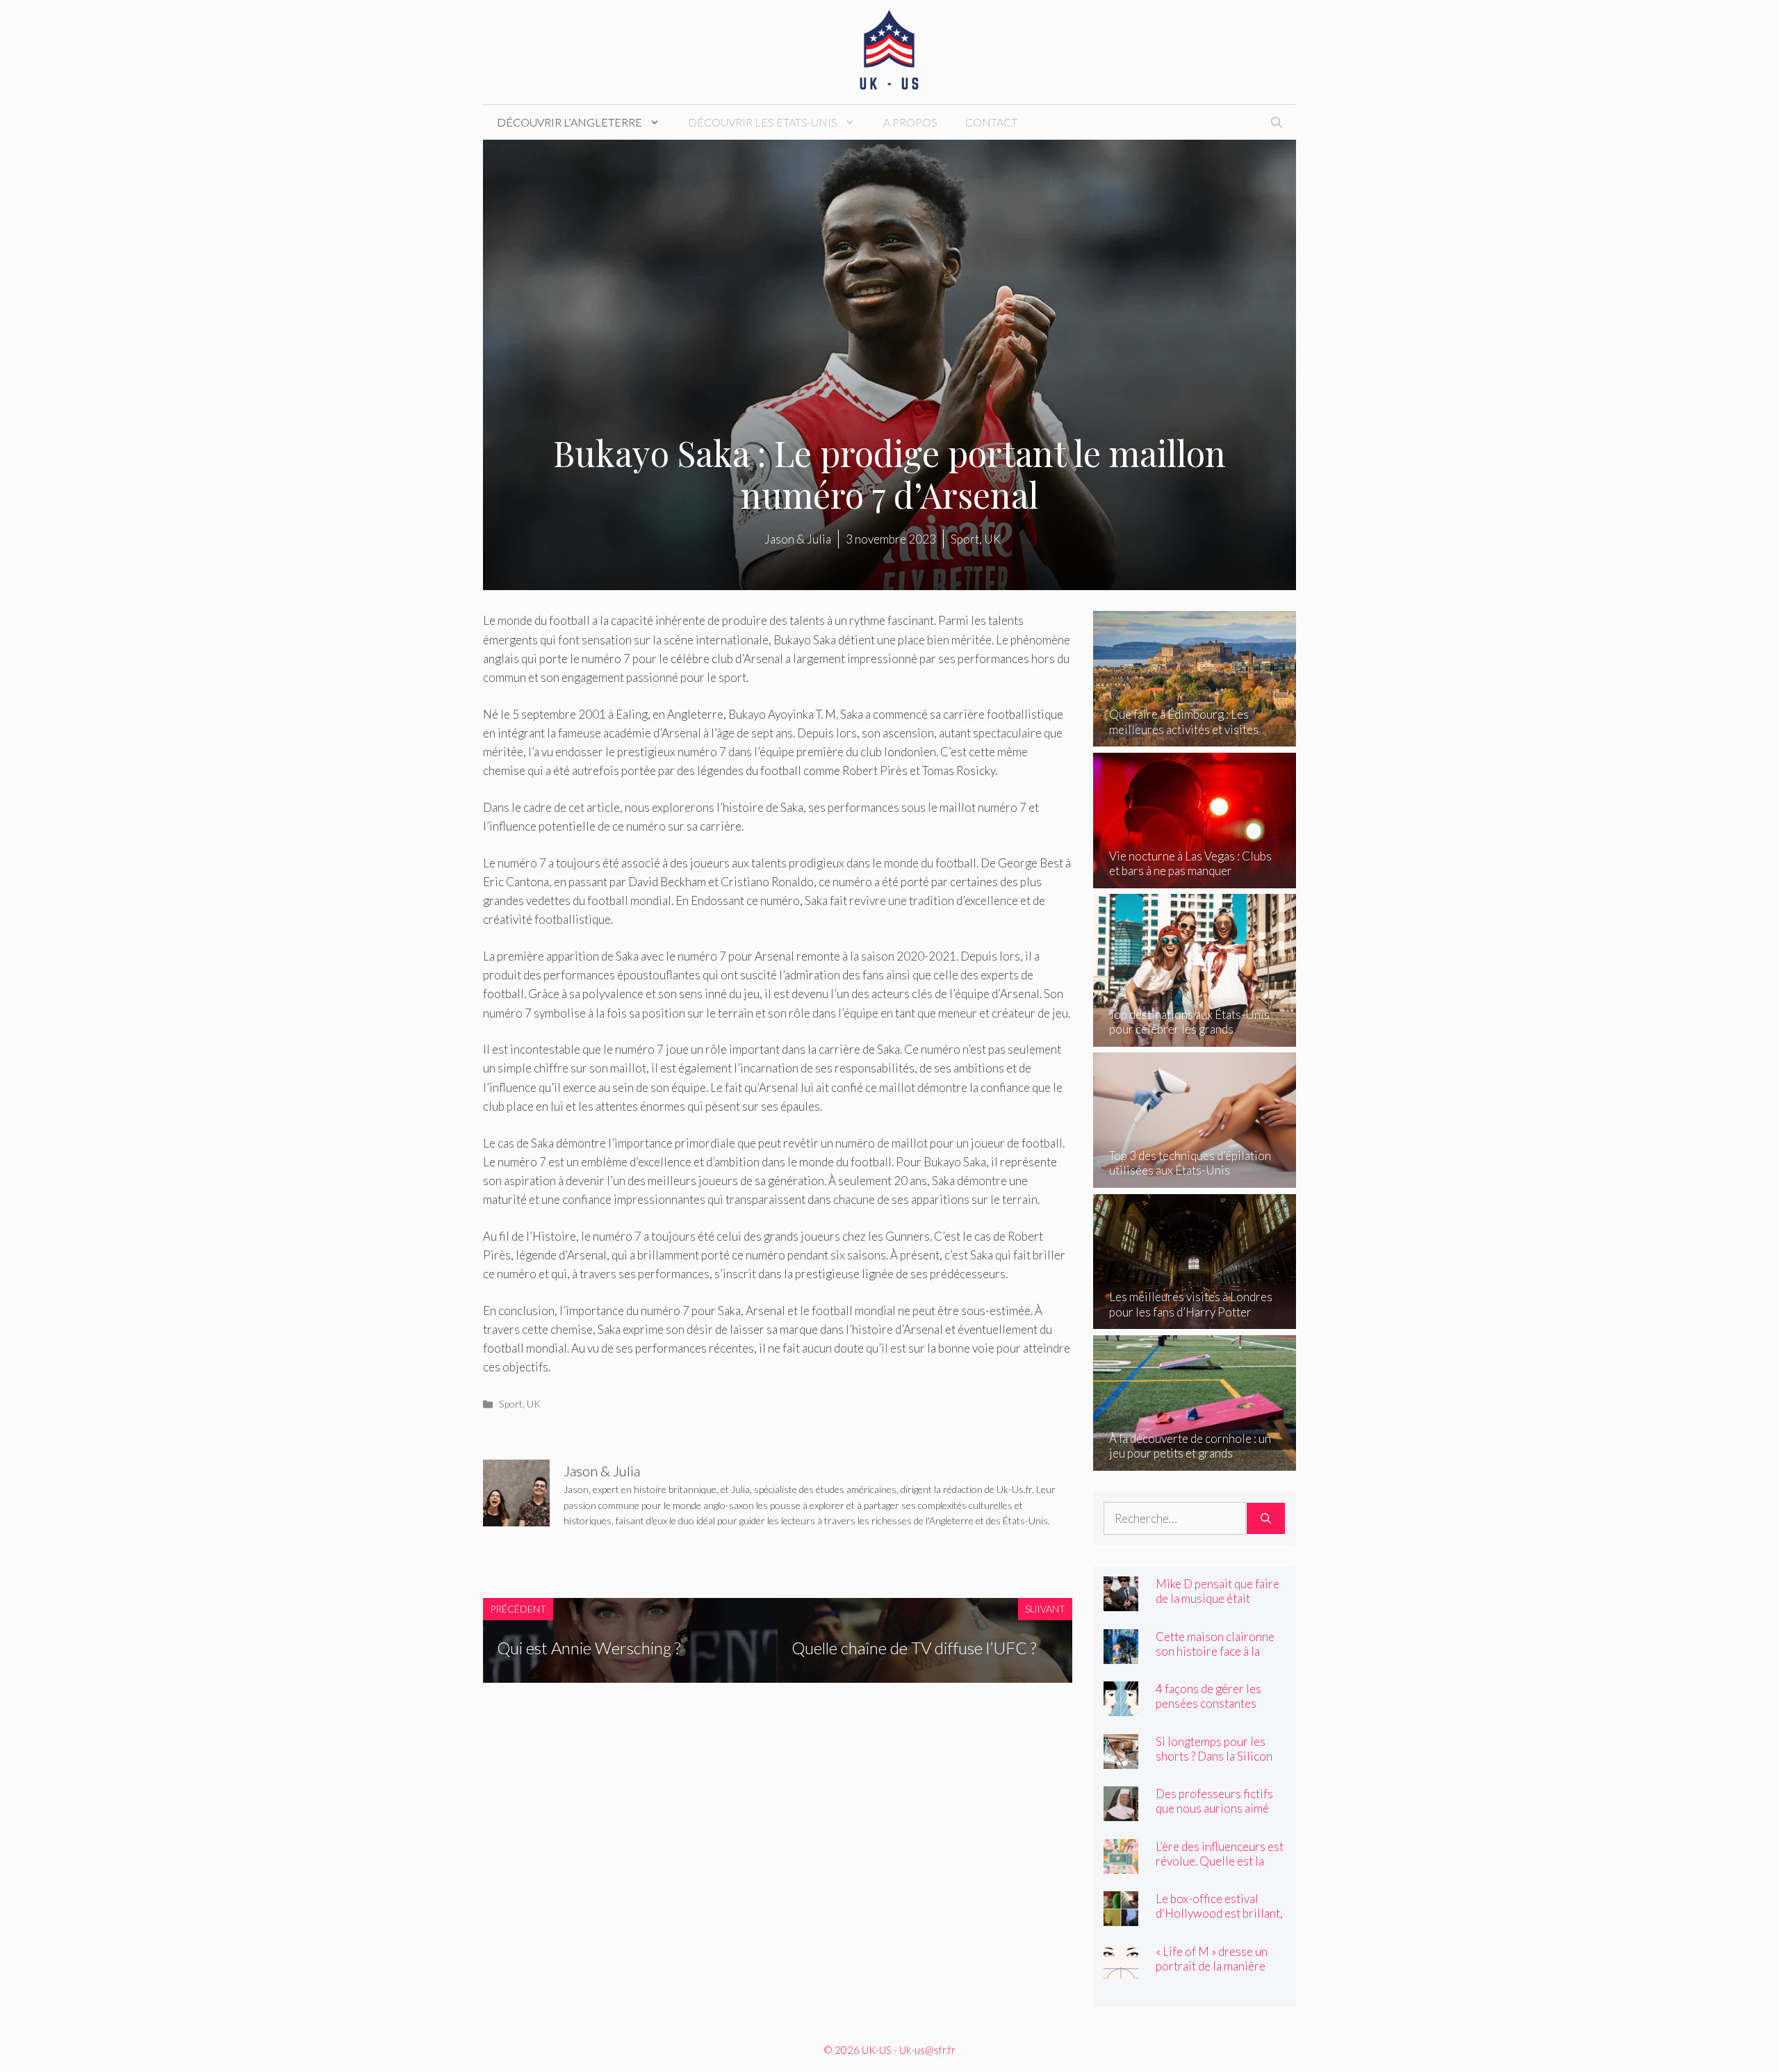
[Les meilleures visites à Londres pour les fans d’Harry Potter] (1195, 1320)
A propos (910, 122)
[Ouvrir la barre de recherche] (1277, 122)
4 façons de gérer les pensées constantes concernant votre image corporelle (1216, 1711)
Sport (511, 1404)
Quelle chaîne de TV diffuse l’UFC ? (914, 1648)
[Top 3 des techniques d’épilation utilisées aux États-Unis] (1195, 1178)
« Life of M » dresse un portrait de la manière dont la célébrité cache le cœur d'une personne (1219, 1973)
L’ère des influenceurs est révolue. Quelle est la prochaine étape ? (1220, 1861)
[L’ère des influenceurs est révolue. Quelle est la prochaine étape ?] (1121, 1864)
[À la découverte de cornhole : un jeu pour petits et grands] (1195, 1461)
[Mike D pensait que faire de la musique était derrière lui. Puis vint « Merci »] (1121, 1602)
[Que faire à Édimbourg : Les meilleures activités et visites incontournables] (1195, 737)
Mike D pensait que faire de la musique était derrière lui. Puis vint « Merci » (1218, 1606)
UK (534, 1404)
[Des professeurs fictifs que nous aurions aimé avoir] (1121, 1812)
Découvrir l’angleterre (569, 122)
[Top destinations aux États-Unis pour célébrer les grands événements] (1195, 1037)
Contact (991, 122)
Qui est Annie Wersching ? (589, 1648)
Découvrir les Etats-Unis (763, 122)
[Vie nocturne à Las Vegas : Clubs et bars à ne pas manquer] (1195, 879)
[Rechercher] (1266, 1519)
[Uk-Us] (889, 50)
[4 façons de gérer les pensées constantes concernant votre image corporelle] (1121, 1707)
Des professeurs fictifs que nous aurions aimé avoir (1214, 1808)
